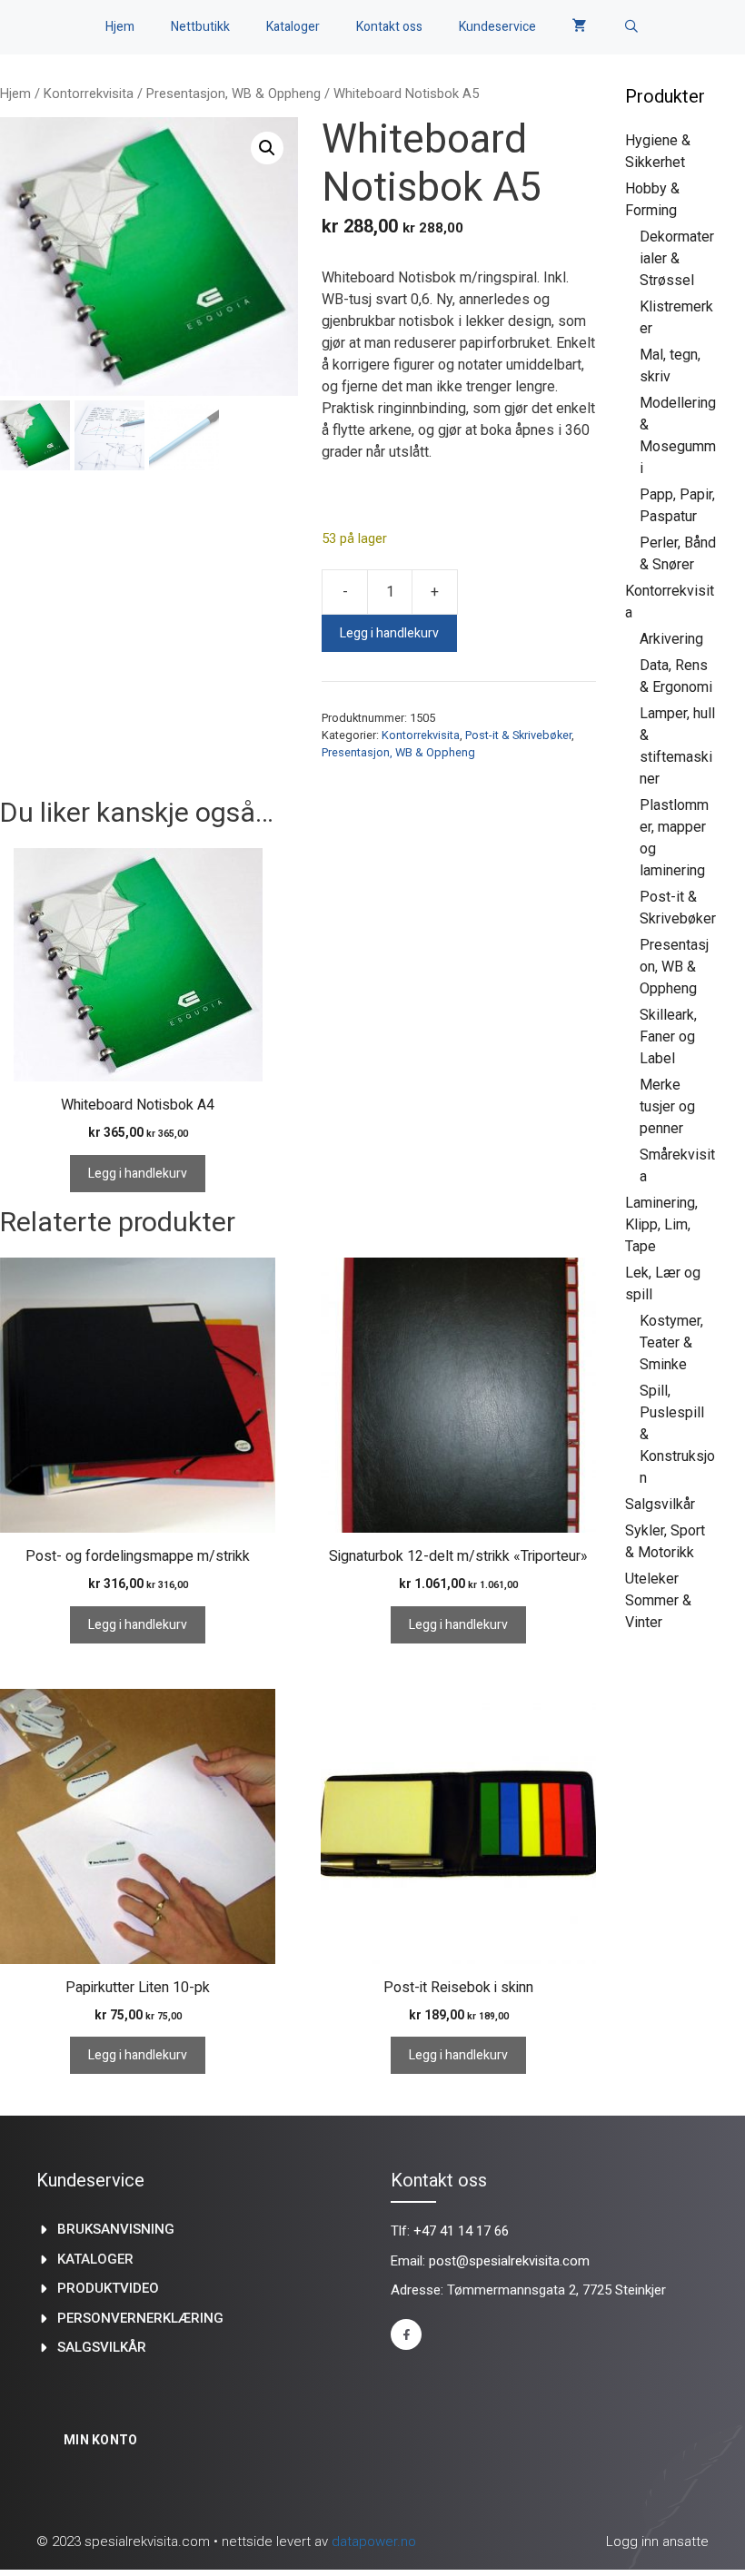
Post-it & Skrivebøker (518, 735)
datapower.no (374, 2541)
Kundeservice (497, 27)
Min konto (101, 2440)
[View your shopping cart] (580, 27)
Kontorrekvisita (89, 94)
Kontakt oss (389, 27)
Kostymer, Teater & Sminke (671, 1342)
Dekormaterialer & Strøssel (677, 258)
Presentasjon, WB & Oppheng (233, 94)
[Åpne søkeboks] (631, 27)
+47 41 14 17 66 (461, 2231)
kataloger (95, 2259)
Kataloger (293, 27)
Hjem (120, 27)
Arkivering (671, 639)
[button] (267, 148)
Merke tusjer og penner (667, 1106)
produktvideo (108, 2288)
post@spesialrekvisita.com (509, 2261)
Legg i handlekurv (389, 633)
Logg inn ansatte (657, 2541)
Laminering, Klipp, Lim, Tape (661, 1224)
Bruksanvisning (116, 2229)
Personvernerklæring (140, 2318)
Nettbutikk (200, 27)
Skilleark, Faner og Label (668, 1036)
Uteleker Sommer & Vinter (658, 1600)
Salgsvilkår (660, 1504)
